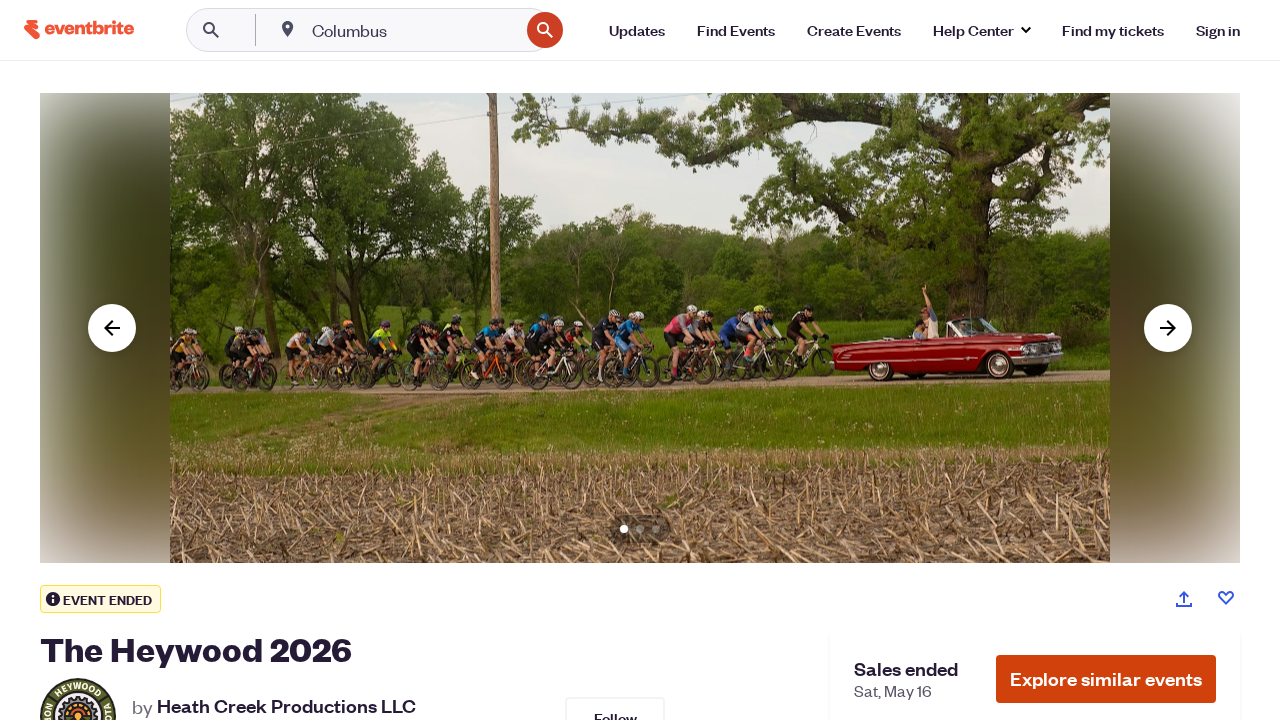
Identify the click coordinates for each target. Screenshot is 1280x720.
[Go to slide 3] (656, 529)
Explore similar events (1106, 678)
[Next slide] (1168, 328)
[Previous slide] (112, 328)
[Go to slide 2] (640, 529)
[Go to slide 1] (624, 529)
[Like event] (1226, 598)
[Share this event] (1184, 599)
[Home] (79, 29)
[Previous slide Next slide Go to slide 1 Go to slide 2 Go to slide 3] (640, 328)
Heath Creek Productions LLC (286, 706)
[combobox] (413, 30)
